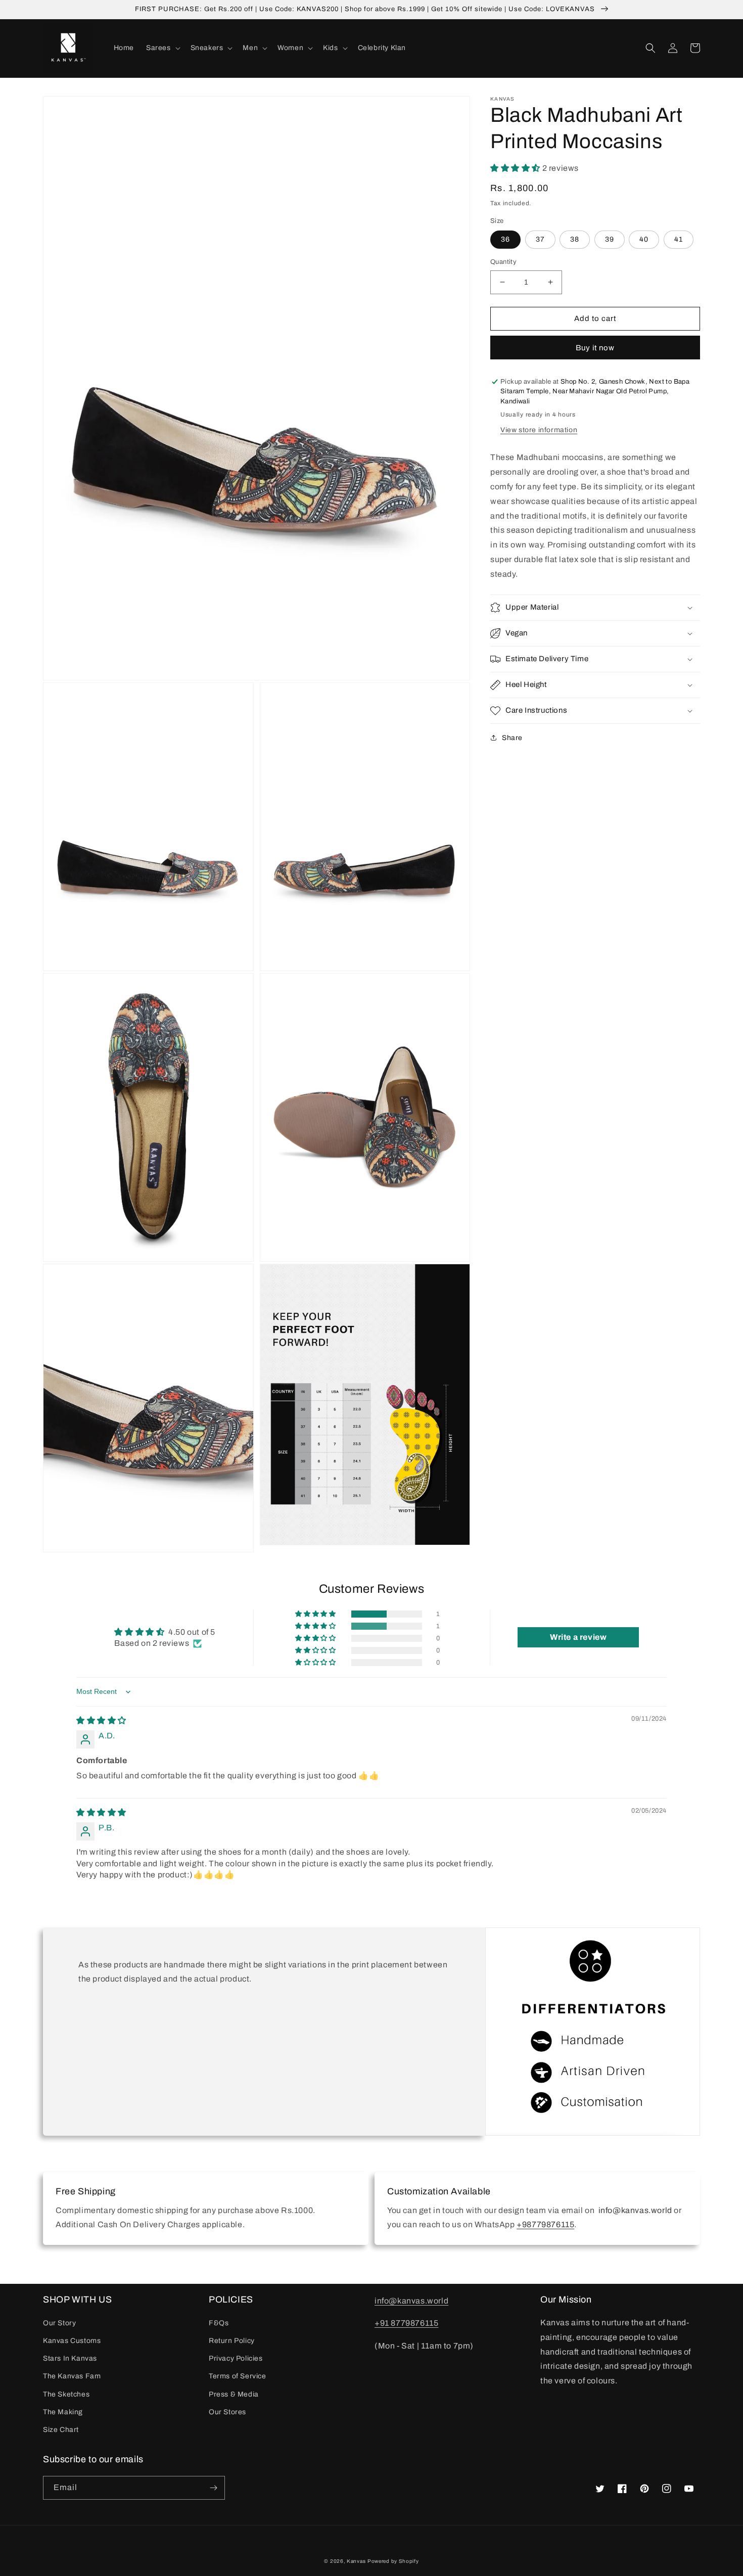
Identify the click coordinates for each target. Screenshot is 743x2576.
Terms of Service (238, 2376)
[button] (162, 48)
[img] (101, 1720)
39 (610, 239)
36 (505, 239)
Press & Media (234, 2394)
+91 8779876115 (406, 2323)
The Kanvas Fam (72, 2376)
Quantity (503, 262)
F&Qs (219, 2323)
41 (679, 239)
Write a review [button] (578, 1637)
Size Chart (61, 2430)
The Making (63, 2412)
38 (575, 239)
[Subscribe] (213, 2488)
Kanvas (356, 2561)
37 (540, 239)
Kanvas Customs (72, 2341)
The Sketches (66, 2394)
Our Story (59, 2323)
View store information (539, 430)
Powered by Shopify (393, 2561)
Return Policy (232, 2341)
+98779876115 (545, 2224)
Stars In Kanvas (70, 2358)
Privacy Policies (236, 2358)
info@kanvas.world (411, 2301)
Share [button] (512, 738)
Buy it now (595, 348)
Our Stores (227, 2412)
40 (644, 239)
